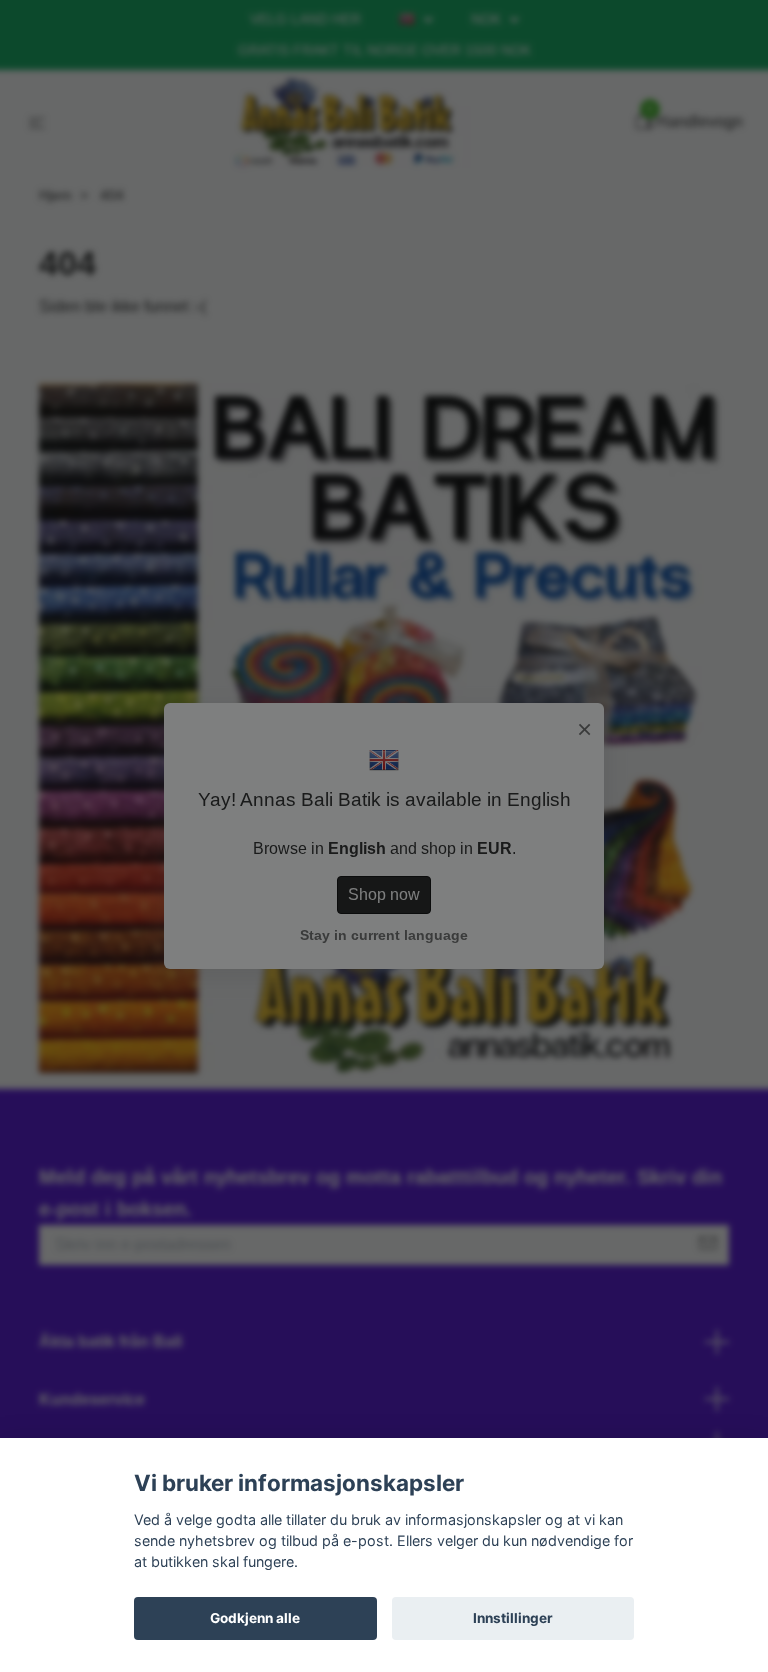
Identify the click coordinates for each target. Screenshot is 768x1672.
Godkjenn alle (255, 1618)
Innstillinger (513, 1618)
